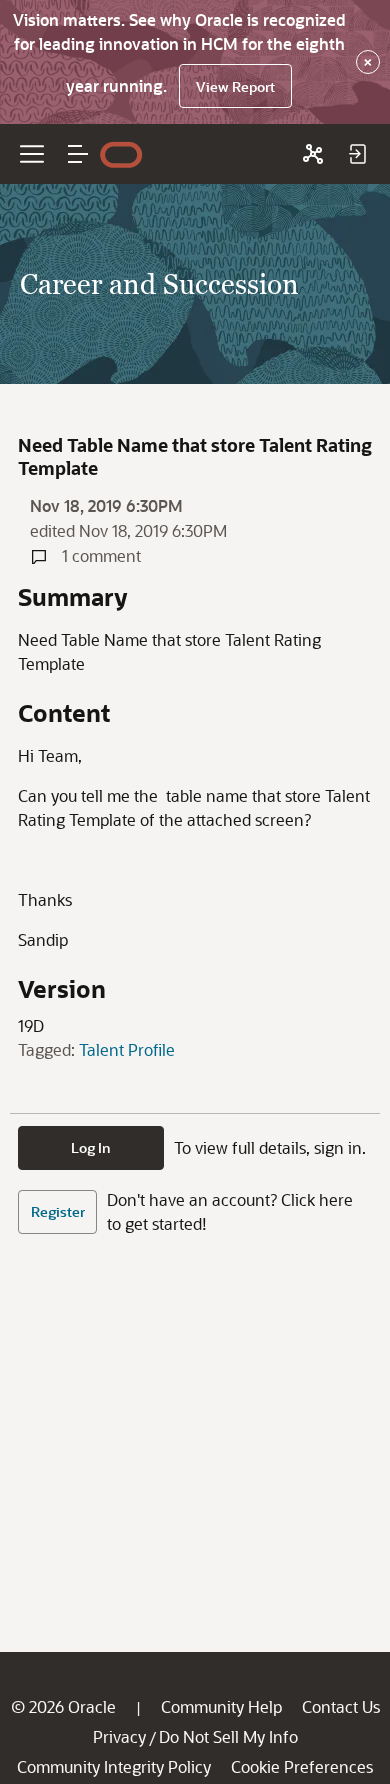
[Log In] (357, 154)
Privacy (119, 1736)
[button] (78, 154)
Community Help (221, 1706)
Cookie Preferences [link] (302, 1766)
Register (58, 1211)
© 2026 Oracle (63, 1706)
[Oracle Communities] (313, 154)
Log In (91, 1147)
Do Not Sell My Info (228, 1736)
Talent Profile (127, 1049)
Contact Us (341, 1706)
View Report (235, 86)
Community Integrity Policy (114, 1766)
